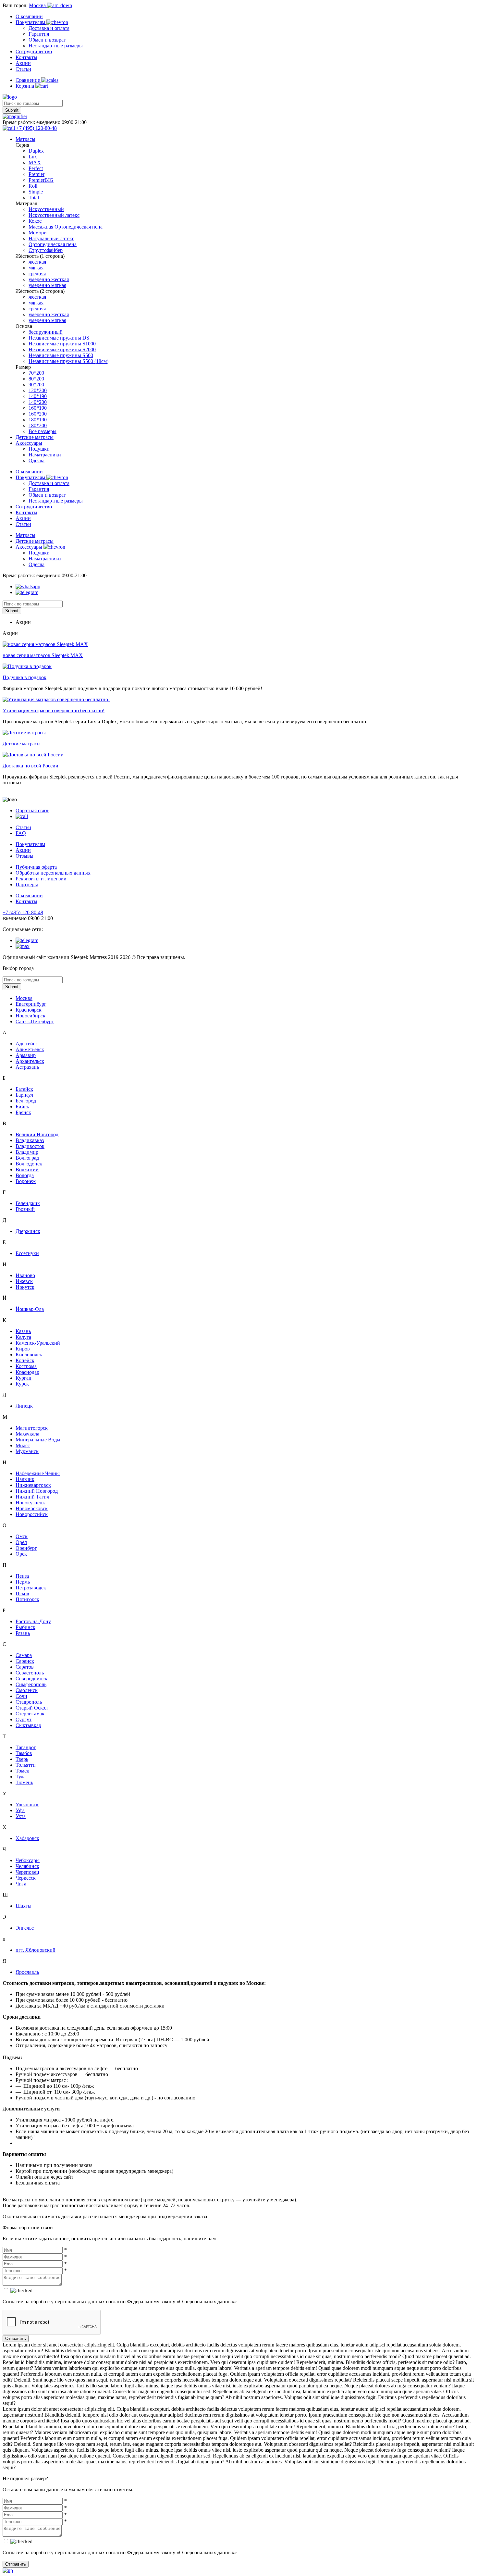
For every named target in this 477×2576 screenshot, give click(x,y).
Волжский (27, 1170)
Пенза (22, 1576)
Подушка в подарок (24, 677)
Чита (21, 1884)
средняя (37, 274)
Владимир (27, 1152)
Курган (24, 1378)
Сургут (24, 1719)
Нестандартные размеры (56, 46)
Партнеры (27, 884)
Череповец (27, 1872)
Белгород (26, 1101)
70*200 (36, 373)
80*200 (36, 379)
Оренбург (26, 1548)
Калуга (23, 1337)
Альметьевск (30, 1049)
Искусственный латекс (54, 215)
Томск (22, 1771)
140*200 (38, 402)
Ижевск (24, 1281)
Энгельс (25, 1928)
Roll (33, 186)
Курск (22, 1384)
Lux (33, 157)
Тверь (22, 1759)
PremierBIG (41, 180)
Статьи (23, 69)
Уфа (20, 1810)
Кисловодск (29, 1355)
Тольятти (26, 1765)
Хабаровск (27, 1838)
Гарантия (39, 34)
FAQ (21, 833)
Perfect (36, 168)
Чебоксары (28, 1860)
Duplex (36, 151)
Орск (21, 1554)
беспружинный (46, 332)
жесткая (37, 262)
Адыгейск (27, 1044)
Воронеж (26, 1181)
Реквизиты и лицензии (41, 879)
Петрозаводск (31, 1588)
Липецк (24, 1406)
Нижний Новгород (37, 1491)
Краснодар (27, 1372)
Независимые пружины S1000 (62, 344)
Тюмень (24, 1782)
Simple (36, 192)
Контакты (26, 57)
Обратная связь (32, 810)
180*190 (38, 420)
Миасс (23, 1445)
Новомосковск (32, 1508)
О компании (29, 16)
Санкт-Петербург (35, 1021)
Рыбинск (25, 1627)
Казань (23, 1331)
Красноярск (29, 1010)
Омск (22, 1536)
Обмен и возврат (47, 40)
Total (34, 198)
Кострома (26, 1366)
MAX (35, 162)
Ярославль (27, 1972)
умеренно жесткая (49, 279)
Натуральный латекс (51, 238)
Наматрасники (45, 455)
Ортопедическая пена (53, 244)
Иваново (25, 1275)
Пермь (23, 1582)
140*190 (38, 396)
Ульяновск (27, 1804)
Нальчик (25, 1479)
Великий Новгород (37, 1134)
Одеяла (37, 460)
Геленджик (28, 1203)
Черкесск (26, 1878)
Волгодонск (29, 1164)
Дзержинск (28, 1231)
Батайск (24, 1089)
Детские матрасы (35, 437)
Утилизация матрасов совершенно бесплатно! (54, 710)
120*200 (38, 390)
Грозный (25, 1209)
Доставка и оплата (49, 28)
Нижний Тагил (32, 1497)
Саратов (25, 1667)
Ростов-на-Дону (33, 1621)
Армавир (26, 1055)
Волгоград (27, 1158)
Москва (24, 998)
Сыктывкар (28, 1725)
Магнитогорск (32, 1428)
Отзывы (24, 856)
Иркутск (25, 1287)
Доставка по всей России (31, 766)
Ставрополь (29, 1702)
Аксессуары (29, 443)
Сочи (21, 1696)
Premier (37, 174)
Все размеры (43, 431)
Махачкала (27, 1434)
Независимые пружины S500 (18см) (68, 361)
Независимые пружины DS (59, 338)
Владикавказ (30, 1140)
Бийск (22, 1107)
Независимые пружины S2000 (62, 349)
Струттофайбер (46, 250)
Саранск (25, 1661)
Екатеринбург (31, 1004)
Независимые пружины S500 (61, 355)
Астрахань (27, 1067)
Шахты (24, 1906)
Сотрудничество (34, 51)
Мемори (38, 233)
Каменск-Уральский (38, 1343)
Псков (22, 1593)
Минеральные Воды (38, 1440)
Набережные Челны (38, 1473)
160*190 (38, 408)
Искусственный (46, 209)
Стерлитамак (30, 1714)
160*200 (38, 414)
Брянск (23, 1112)
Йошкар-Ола (30, 1309)
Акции (23, 63)
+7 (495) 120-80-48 (23, 912)
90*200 (36, 385)
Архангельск (30, 1061)
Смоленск (27, 1690)
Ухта (21, 1816)
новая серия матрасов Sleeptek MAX (43, 655)
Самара (24, 1655)
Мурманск (27, 1451)
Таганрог (26, 1747)
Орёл (21, 1542)
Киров (23, 1349)
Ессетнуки (27, 1253)
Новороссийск (32, 1514)
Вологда (25, 1175)
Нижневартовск (33, 1485)
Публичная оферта (36, 867)
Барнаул (24, 1095)
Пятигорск (27, 1599)
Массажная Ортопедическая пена (66, 227)
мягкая (36, 268)
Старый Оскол (32, 1708)
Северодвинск (31, 1679)
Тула (21, 1777)
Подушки (39, 449)
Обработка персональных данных (53, 873)
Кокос (35, 221)
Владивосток (30, 1146)
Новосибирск (31, 1016)
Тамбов (24, 1753)
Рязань (23, 1633)
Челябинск (27, 1866)
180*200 (38, 425)
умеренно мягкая (47, 285)
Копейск (25, 1360)
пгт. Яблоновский (36, 1950)
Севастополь (30, 1673)
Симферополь (31, 1684)
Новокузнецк (30, 1503)
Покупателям (31, 22)
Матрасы (25, 139)
